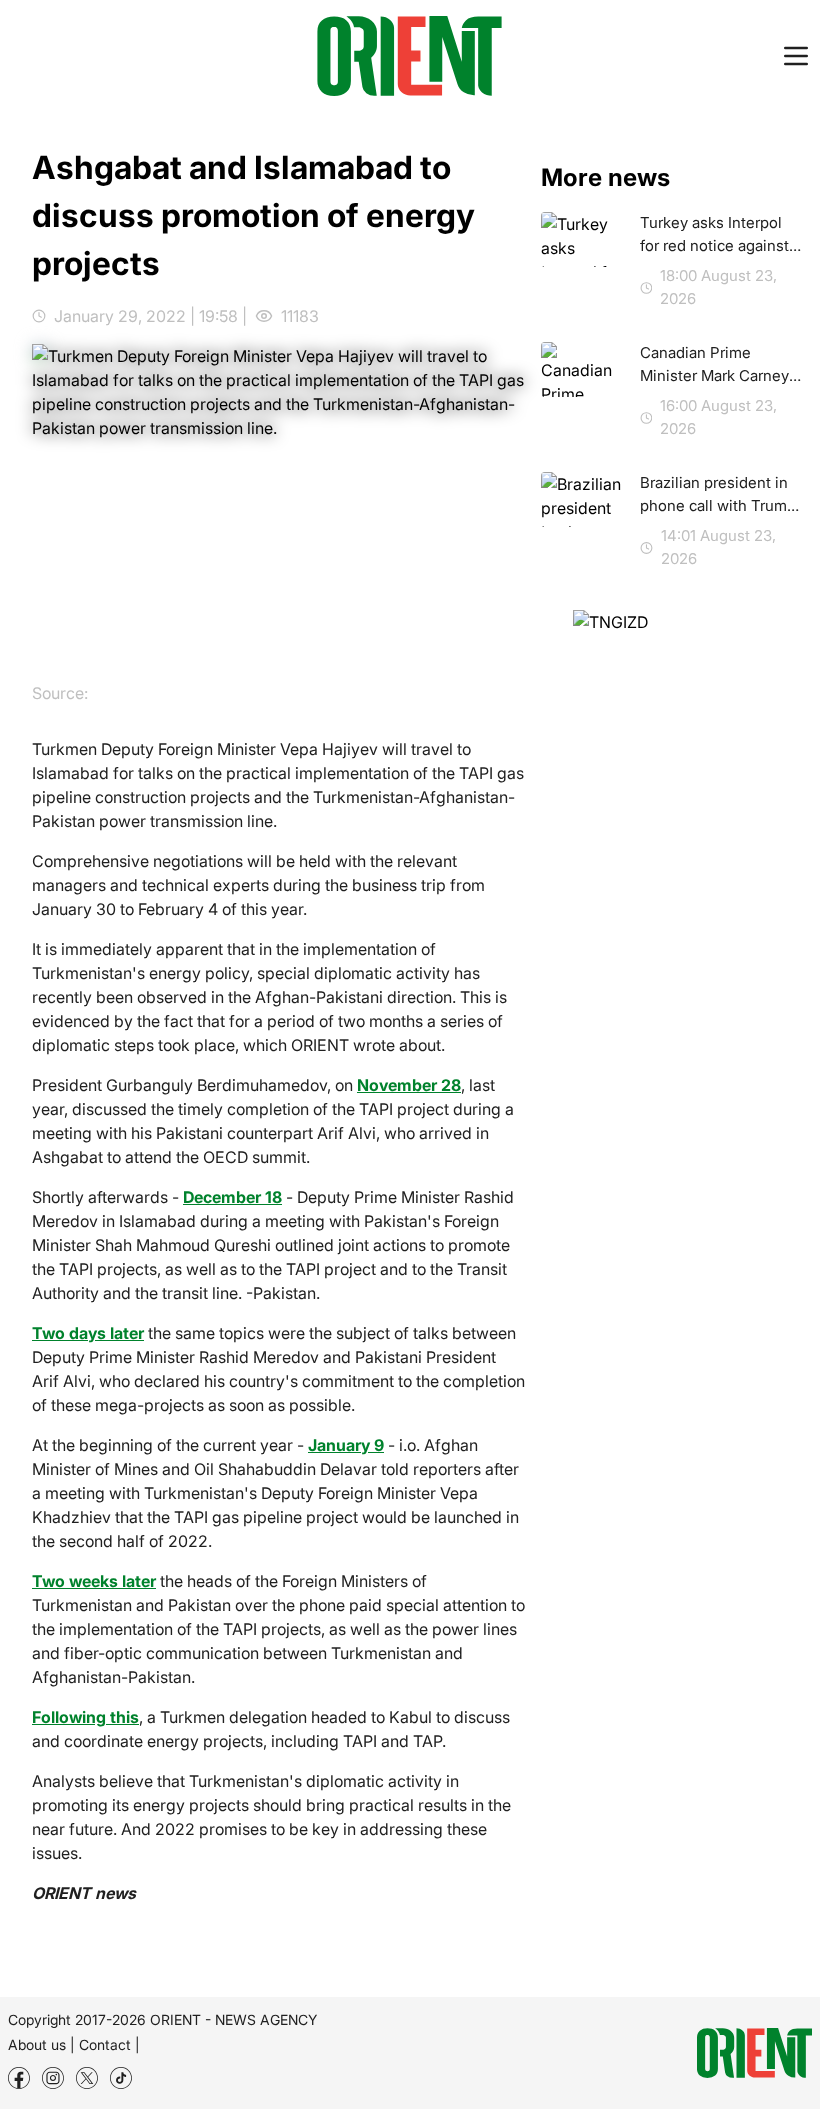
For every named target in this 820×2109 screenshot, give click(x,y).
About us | (41, 2044)
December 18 (232, 1197)
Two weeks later (94, 1581)
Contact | (109, 2044)
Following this (85, 1717)
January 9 (346, 1445)
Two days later (88, 1333)
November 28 (409, 1085)
